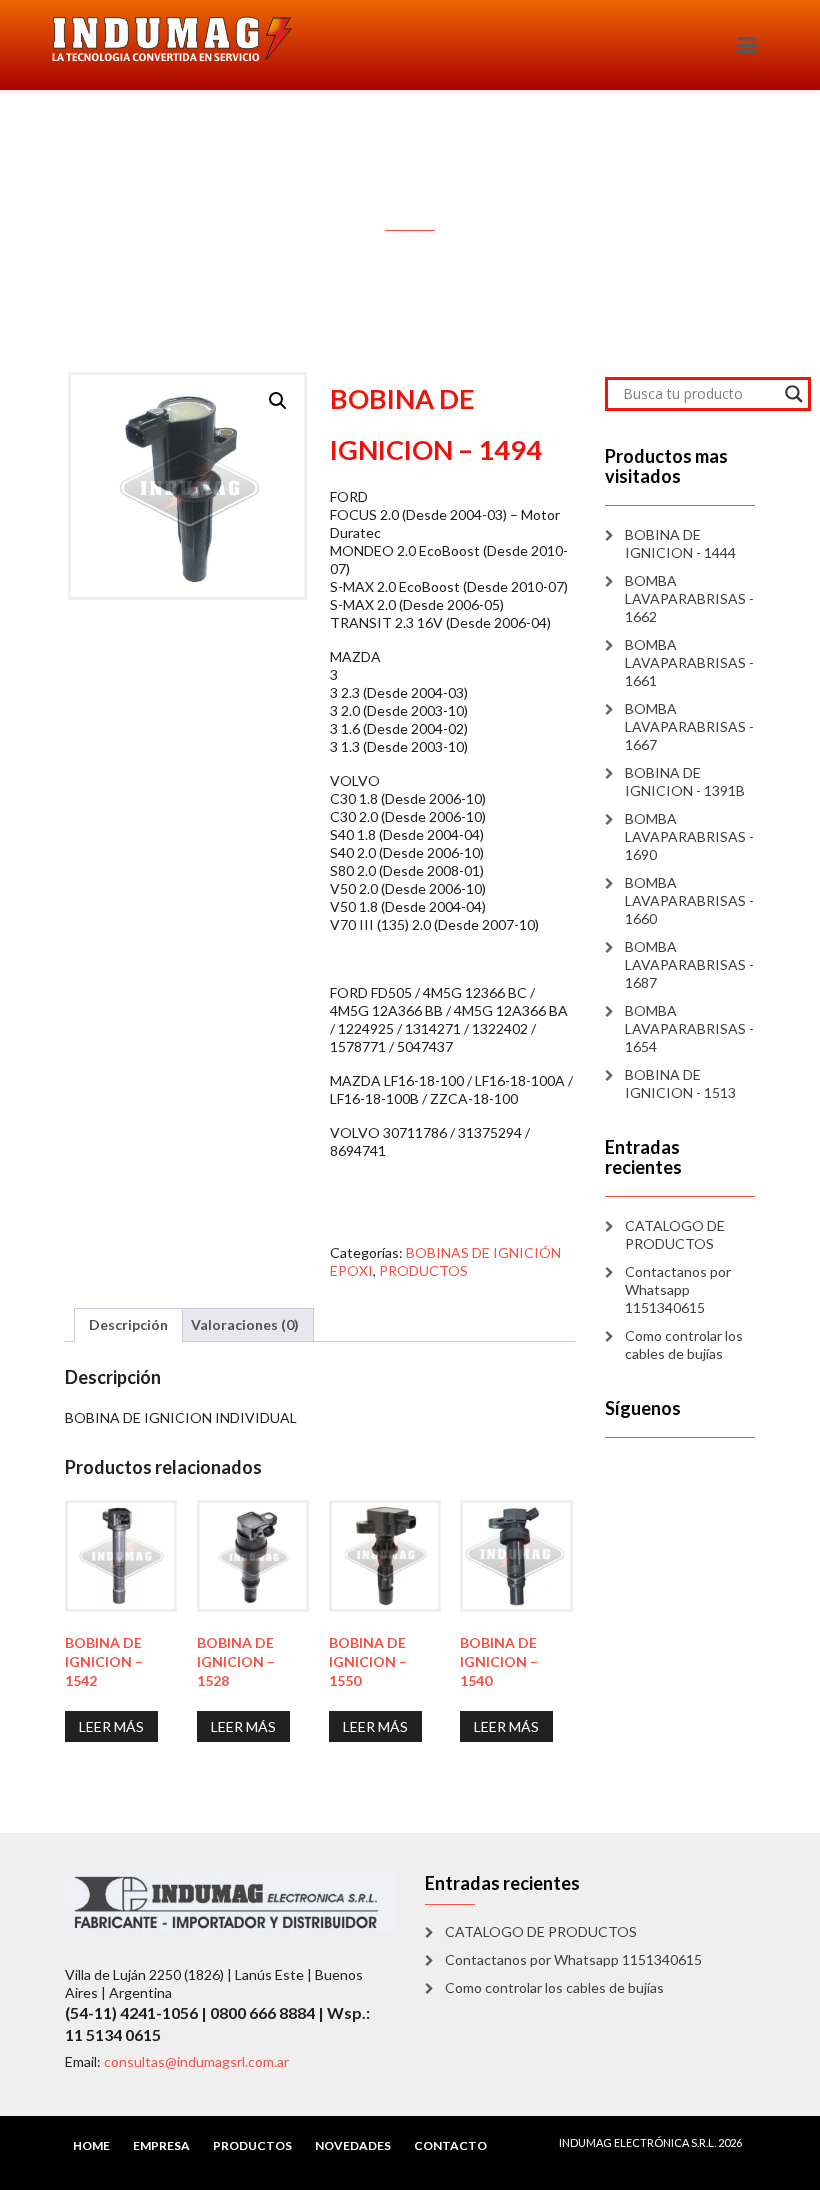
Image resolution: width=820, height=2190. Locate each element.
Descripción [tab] (128, 1324)
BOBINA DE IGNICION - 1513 (680, 1083)
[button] (278, 401)
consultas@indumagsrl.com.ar (196, 2061)
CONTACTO (450, 2145)
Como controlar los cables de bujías (684, 1344)
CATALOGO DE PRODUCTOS (675, 1234)
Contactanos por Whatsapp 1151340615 (678, 1289)
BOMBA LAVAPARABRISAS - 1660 (689, 900)
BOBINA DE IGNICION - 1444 (680, 543)
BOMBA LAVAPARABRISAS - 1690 (689, 836)
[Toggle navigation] (747, 45)
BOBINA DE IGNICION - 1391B (685, 781)
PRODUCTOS (423, 1270)
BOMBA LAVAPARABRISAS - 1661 (689, 662)
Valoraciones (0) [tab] (245, 1324)
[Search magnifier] (794, 394)
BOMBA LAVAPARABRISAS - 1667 (689, 726)
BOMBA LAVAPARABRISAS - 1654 (689, 1028)
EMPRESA (161, 2145)
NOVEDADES (353, 2145)
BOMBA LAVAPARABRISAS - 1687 (689, 964)
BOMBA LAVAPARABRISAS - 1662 (689, 598)
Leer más (111, 1726)
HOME (91, 2145)
